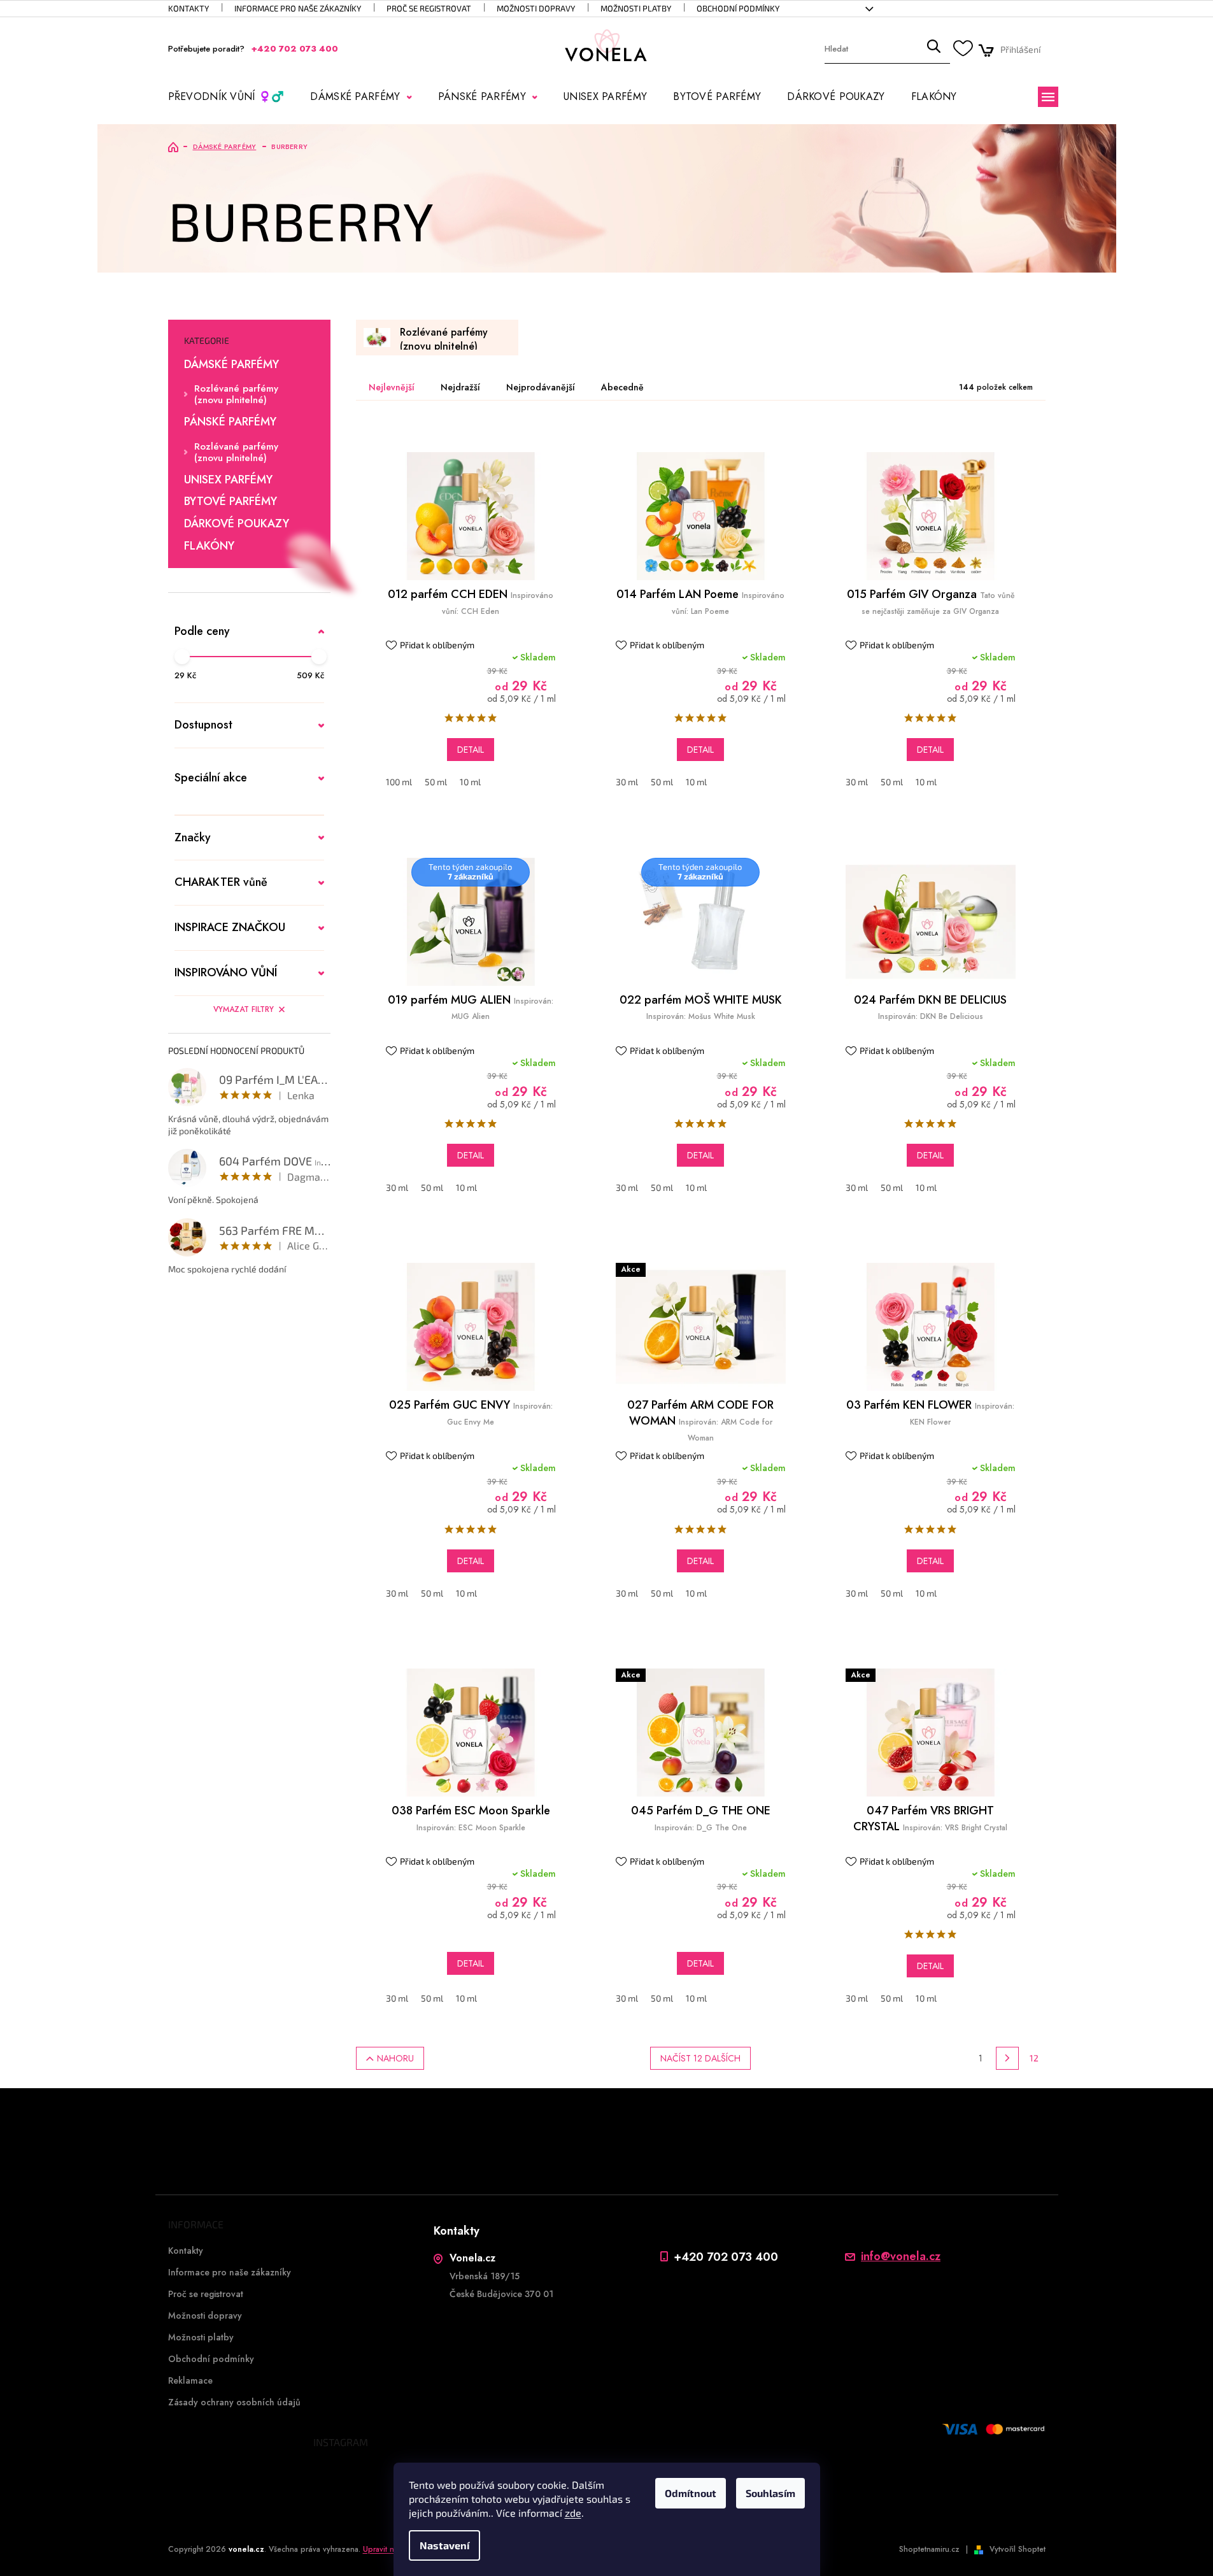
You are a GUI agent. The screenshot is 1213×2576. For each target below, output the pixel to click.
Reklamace (190, 2380)
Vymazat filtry (244, 1009)
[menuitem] (226, 97)
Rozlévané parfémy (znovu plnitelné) (236, 394)
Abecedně (622, 387)
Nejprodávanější (541, 387)
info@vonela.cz (901, 2257)
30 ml (627, 782)
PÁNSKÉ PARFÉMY (230, 422)
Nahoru (395, 2058)
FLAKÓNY (209, 546)
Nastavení (444, 2545)
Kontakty (188, 8)
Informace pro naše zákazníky (298, 8)
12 (1034, 2058)
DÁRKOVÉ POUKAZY (237, 524)
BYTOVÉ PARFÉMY (231, 502)
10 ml (470, 782)
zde (573, 2513)
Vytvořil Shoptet (1018, 2549)
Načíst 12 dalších (700, 2058)
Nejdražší (460, 387)
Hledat (933, 49)
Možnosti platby (636, 8)
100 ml (399, 782)
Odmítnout (691, 2493)
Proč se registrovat (429, 8)
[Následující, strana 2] (1007, 2058)
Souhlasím (770, 2493)
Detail (471, 750)
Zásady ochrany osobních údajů (234, 2402)
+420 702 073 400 (726, 2257)
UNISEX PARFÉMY (228, 480)
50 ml (436, 782)
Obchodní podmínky (738, 8)
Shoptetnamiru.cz (929, 2549)
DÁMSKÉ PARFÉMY (231, 365)
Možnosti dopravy (536, 8)
